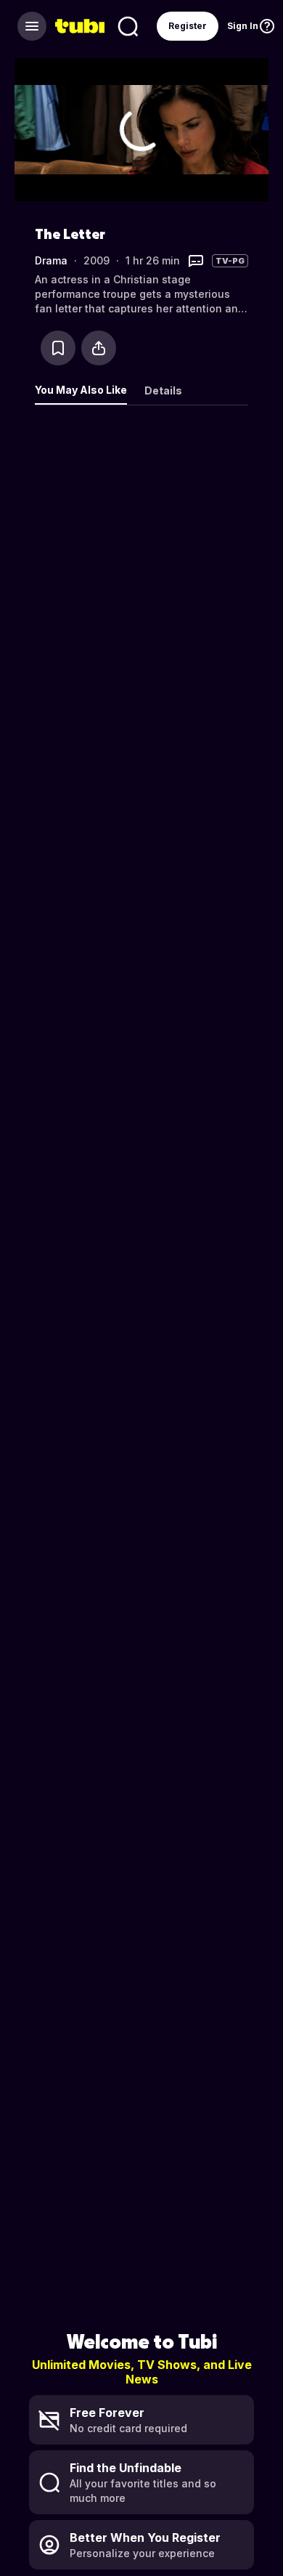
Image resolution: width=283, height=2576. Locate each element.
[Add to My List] (58, 348)
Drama (51, 260)
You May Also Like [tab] (81, 390)
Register (188, 26)
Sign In (243, 26)
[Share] (99, 348)
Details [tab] (163, 390)
